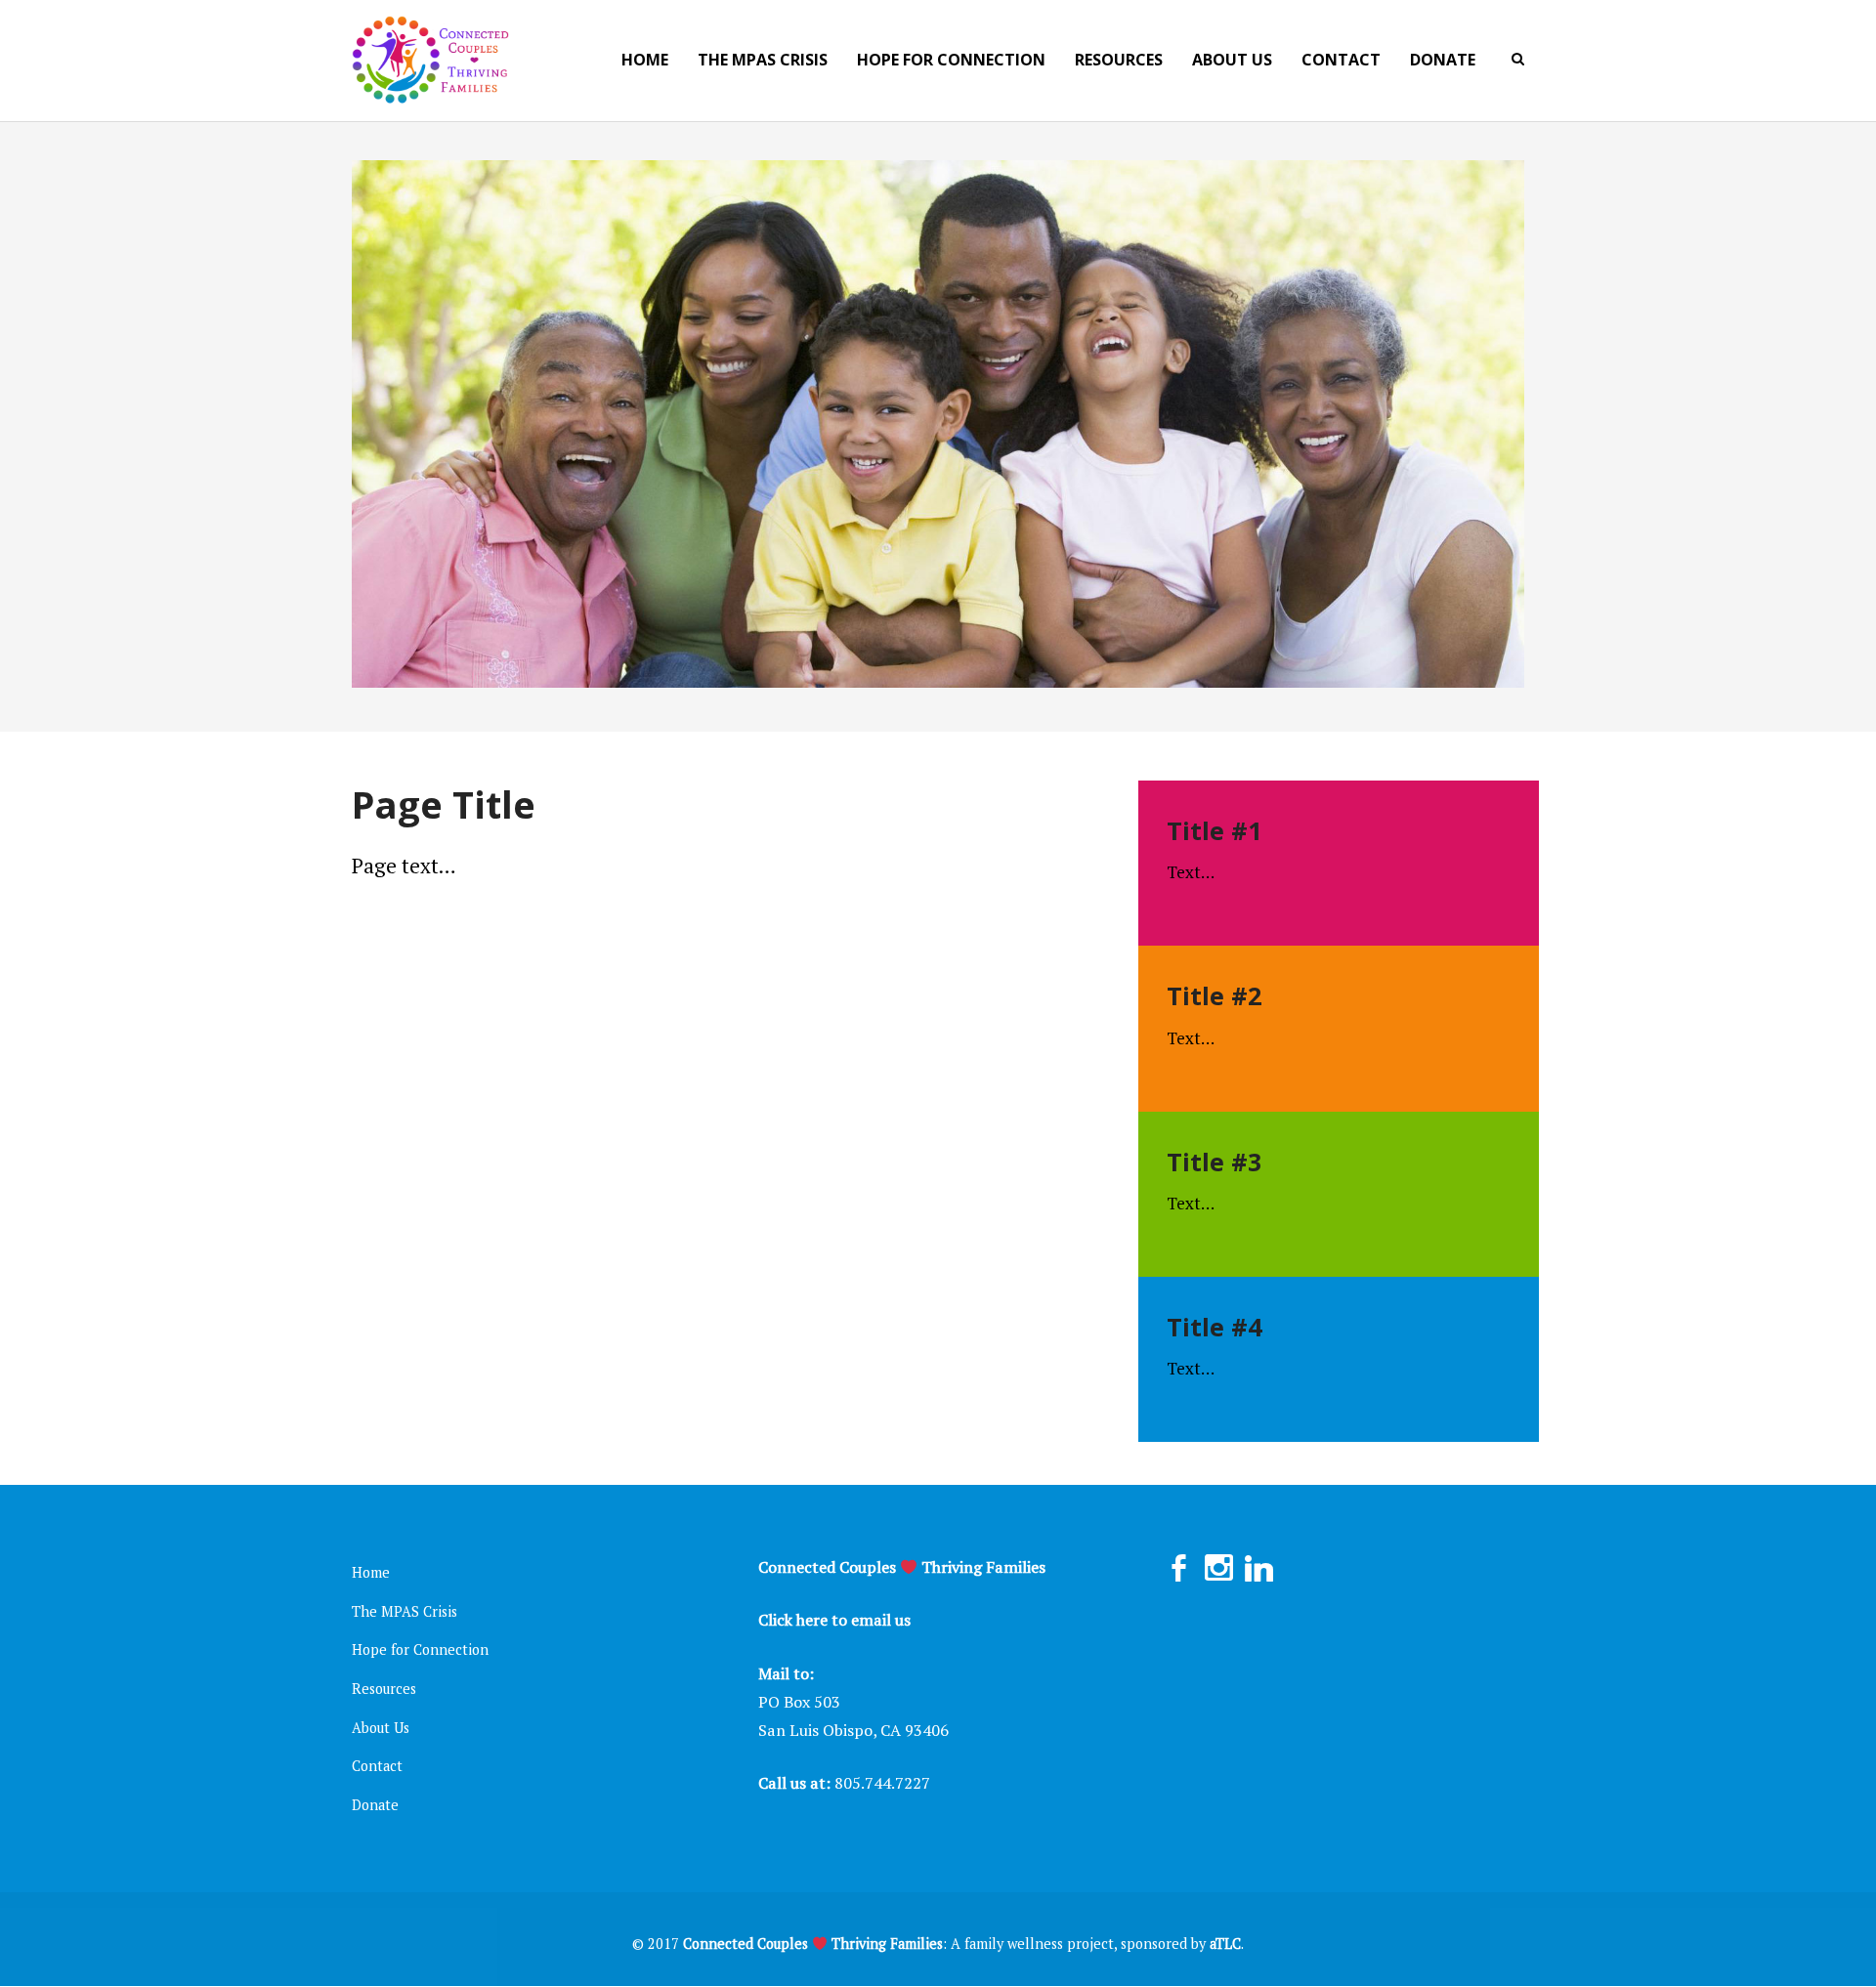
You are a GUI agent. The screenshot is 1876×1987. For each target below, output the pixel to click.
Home (371, 1572)
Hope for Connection (420, 1649)
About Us (381, 1728)
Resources (384, 1689)
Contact (377, 1766)
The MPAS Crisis (405, 1611)
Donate (375, 1805)
